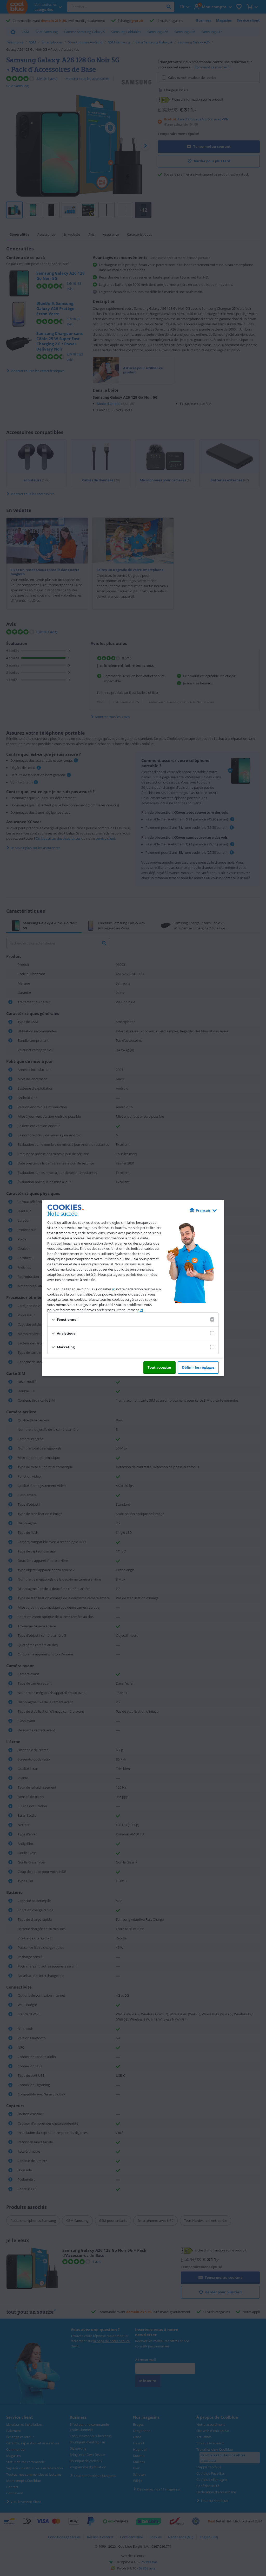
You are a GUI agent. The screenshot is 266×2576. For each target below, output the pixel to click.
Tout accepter (159, 1367)
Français (203, 1210)
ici (114, 1289)
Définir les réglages (198, 1367)
